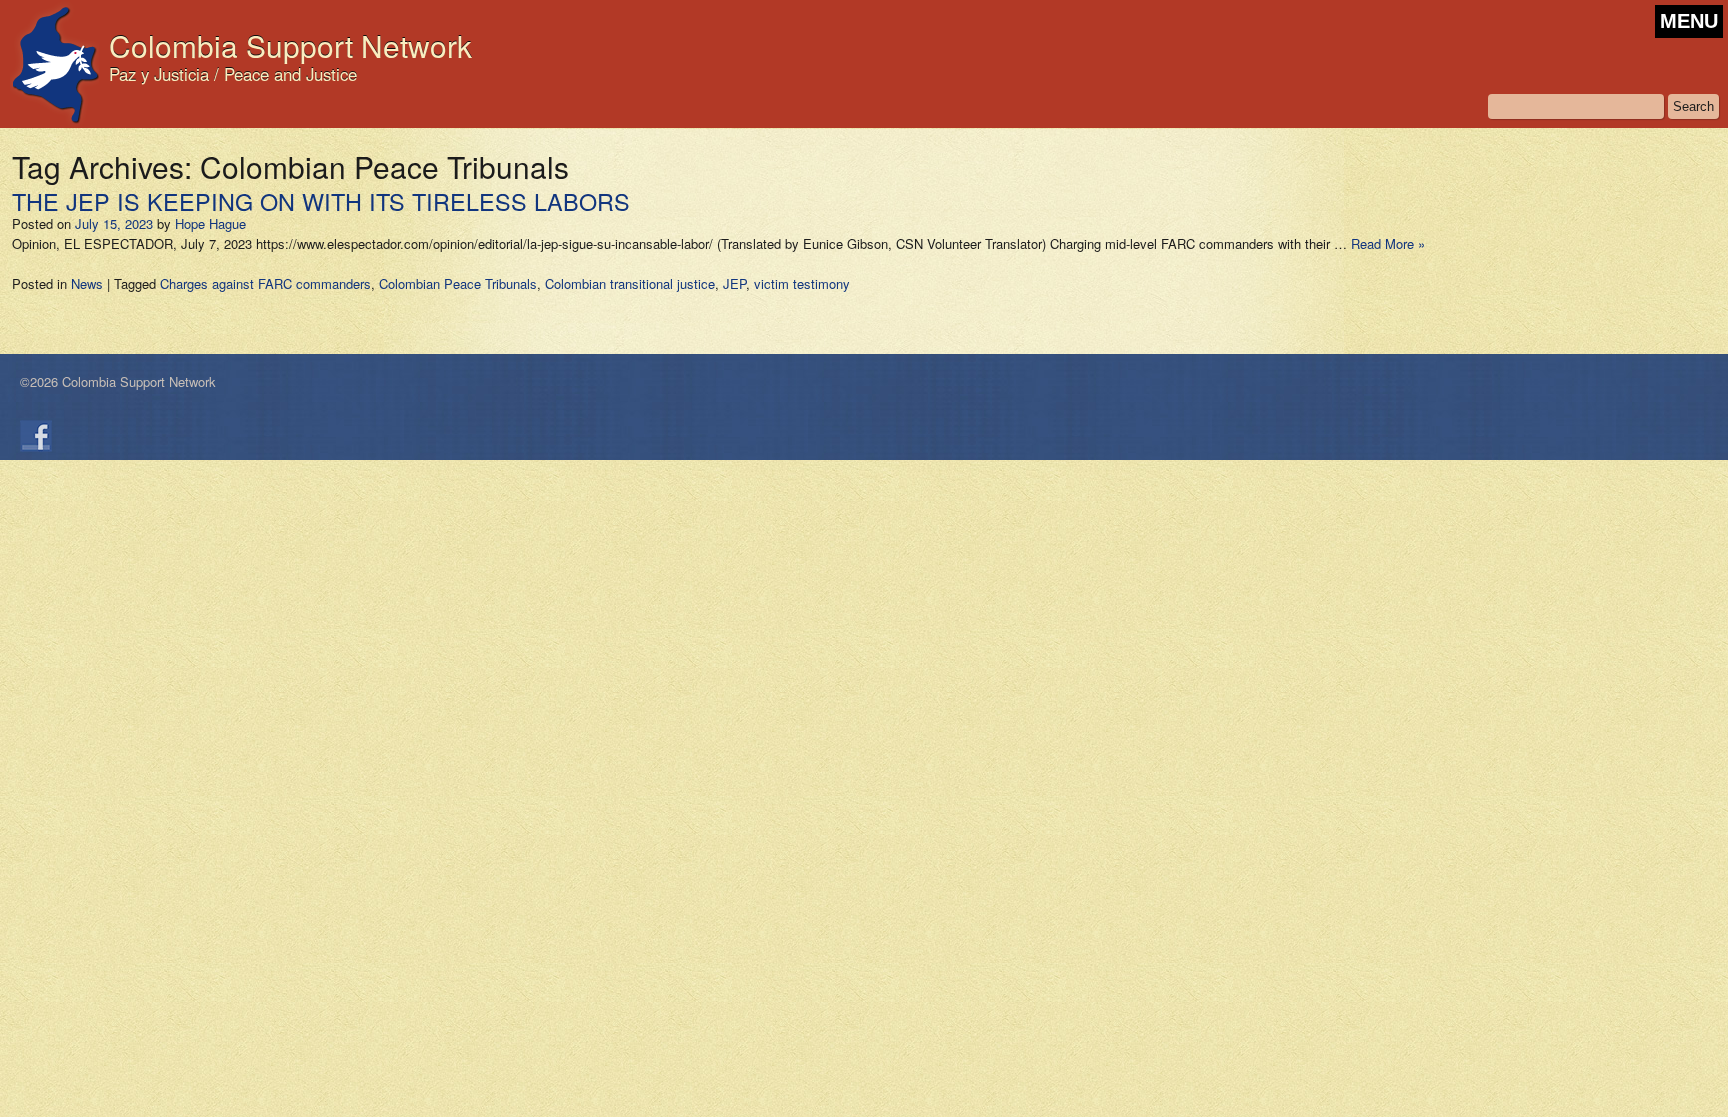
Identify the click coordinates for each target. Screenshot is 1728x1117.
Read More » (1388, 243)
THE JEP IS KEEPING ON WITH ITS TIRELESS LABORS (321, 201)
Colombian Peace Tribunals (458, 283)
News (87, 283)
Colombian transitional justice (630, 283)
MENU (1689, 21)
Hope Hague (210, 223)
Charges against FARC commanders (265, 283)
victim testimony (802, 283)
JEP (734, 283)
